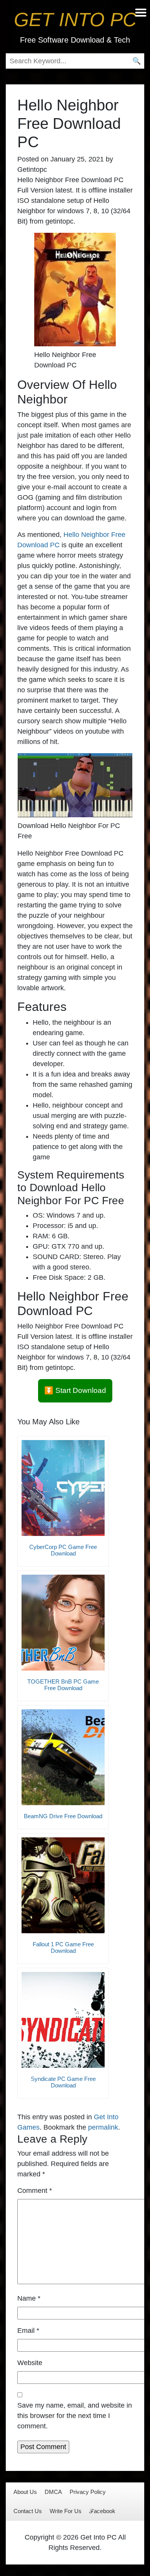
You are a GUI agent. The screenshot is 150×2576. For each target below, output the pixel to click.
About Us (25, 2492)
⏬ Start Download (75, 1390)
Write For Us (66, 2511)
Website (30, 2363)
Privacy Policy (88, 2492)
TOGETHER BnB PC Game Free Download (63, 1685)
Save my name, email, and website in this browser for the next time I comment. (75, 2416)
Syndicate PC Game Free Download (63, 2082)
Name (29, 2298)
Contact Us (28, 2511)
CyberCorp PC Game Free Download (63, 1550)
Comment (35, 2191)
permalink (103, 2127)
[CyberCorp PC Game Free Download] (63, 1488)
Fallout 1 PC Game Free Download (63, 1947)
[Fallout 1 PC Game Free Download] (63, 1885)
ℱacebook (102, 2511)
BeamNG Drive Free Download (63, 1816)
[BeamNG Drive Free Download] (63, 1757)
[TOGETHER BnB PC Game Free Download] (63, 1623)
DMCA (53, 2492)
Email (28, 2331)
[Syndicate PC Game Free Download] (63, 2020)
